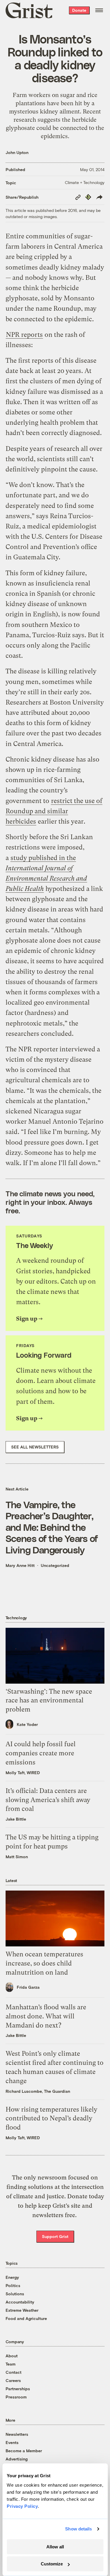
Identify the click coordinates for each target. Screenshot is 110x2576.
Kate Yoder (27, 1724)
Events (12, 2442)
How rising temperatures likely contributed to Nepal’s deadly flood (51, 2118)
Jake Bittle (16, 1819)
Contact (13, 2372)
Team (11, 2364)
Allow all (55, 2547)
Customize (52, 2564)
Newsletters (17, 2434)
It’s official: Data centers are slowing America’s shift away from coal (48, 1800)
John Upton (17, 152)
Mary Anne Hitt (20, 1565)
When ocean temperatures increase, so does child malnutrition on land (44, 1963)
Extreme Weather (22, 2310)
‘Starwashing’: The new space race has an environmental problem (49, 1701)
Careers (13, 2380)
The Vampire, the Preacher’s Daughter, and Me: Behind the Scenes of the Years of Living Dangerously (52, 1527)
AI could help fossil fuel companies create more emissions (41, 1753)
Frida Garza (28, 1987)
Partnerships (18, 2389)
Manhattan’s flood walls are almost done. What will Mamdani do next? (46, 2016)
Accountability (20, 2302)
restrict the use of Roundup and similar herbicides (54, 811)
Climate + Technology (85, 182)
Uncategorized (55, 1565)
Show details (78, 2529)
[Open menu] (99, 10)
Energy (12, 2277)
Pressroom (16, 2397)
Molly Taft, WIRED (23, 1773)
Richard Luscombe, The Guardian (38, 2091)
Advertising (17, 2459)
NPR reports (24, 335)
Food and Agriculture (26, 2318)
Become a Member (24, 2451)
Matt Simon (17, 1857)
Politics (13, 2285)
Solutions (15, 2294)
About (12, 2356)
